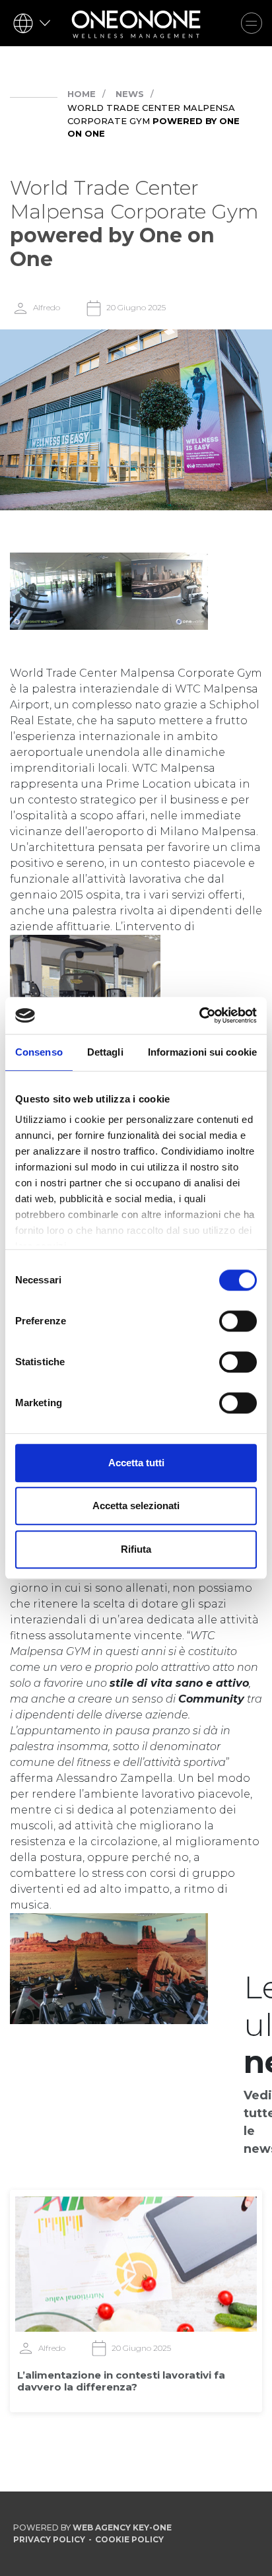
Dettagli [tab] (105, 1052)
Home (82, 94)
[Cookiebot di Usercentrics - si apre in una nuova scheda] (199, 1015)
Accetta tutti (136, 1463)
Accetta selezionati (136, 1506)
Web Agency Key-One (122, 2527)
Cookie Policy (129, 2539)
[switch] (238, 1321)
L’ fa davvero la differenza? (121, 2381)
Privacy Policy (49, 2539)
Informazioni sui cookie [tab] (202, 1052)
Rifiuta (136, 1549)
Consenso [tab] (39, 1052)
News (130, 94)
